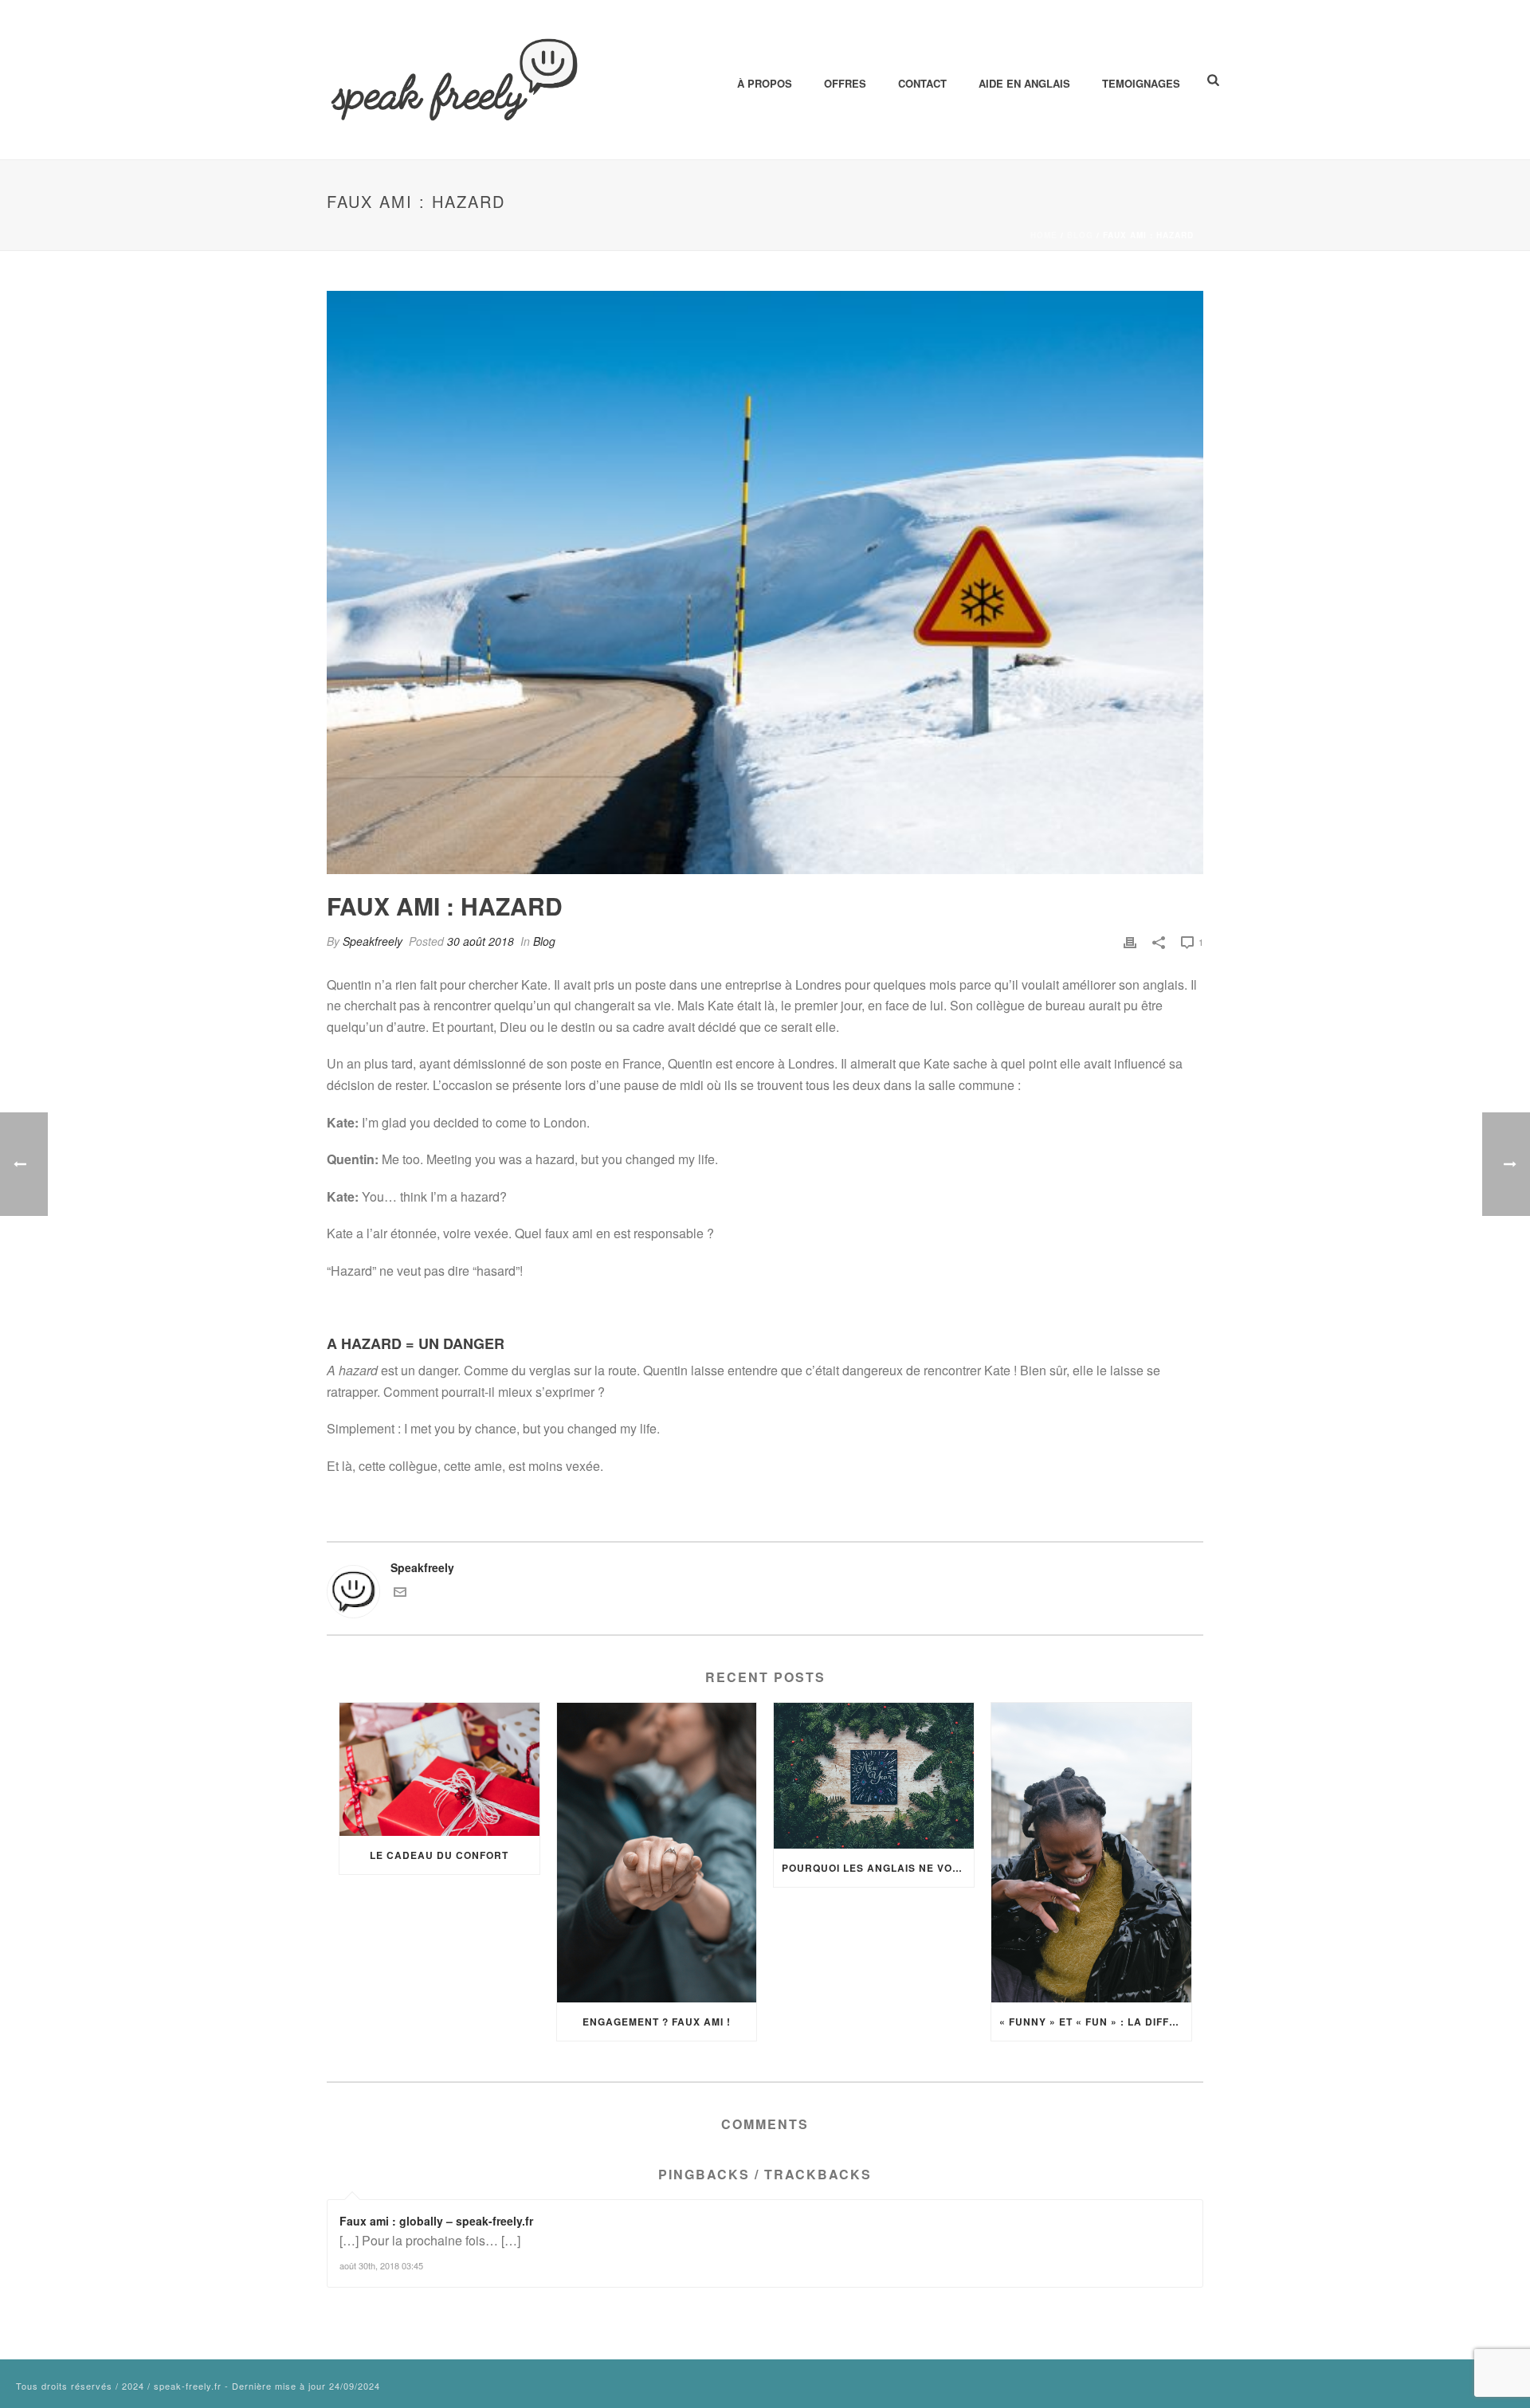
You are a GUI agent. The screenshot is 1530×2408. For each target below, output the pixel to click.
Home (1044, 235)
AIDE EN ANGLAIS (1024, 83)
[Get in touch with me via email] (400, 1594)
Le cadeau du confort (439, 1855)
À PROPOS (765, 83)
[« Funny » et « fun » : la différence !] (1091, 1853)
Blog (1080, 235)
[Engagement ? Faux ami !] (657, 1853)
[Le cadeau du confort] (439, 1769)
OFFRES (845, 83)
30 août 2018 (481, 941)
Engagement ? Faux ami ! (657, 2022)
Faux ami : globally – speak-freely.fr (436, 2221)
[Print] (1130, 941)
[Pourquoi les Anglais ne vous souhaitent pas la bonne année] (874, 1776)
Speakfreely (373, 941)
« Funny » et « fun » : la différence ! (1095, 2022)
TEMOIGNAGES (1141, 83)
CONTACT (922, 83)
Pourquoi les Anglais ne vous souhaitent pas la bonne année (878, 1868)
